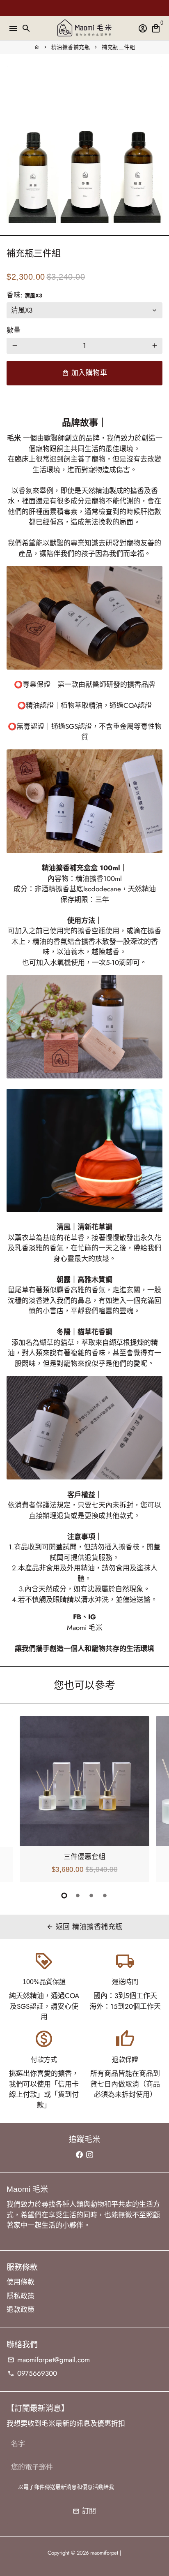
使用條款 (21, 2282)
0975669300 (32, 2373)
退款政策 (21, 2309)
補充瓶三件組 (118, 47)
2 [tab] (78, 1895)
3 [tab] (91, 1895)
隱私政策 (21, 2296)
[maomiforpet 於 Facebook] (79, 2154)
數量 (14, 330)
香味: (24, 295)
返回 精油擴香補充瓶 (84, 1927)
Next (154, 1798)
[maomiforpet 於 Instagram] (90, 2154)
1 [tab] (64, 1895)
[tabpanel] (84, 1799)
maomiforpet (104, 2553)
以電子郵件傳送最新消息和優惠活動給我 (66, 2487)
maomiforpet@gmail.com (49, 2360)
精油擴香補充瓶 (71, 47)
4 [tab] (105, 1895)
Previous (15, 1798)
